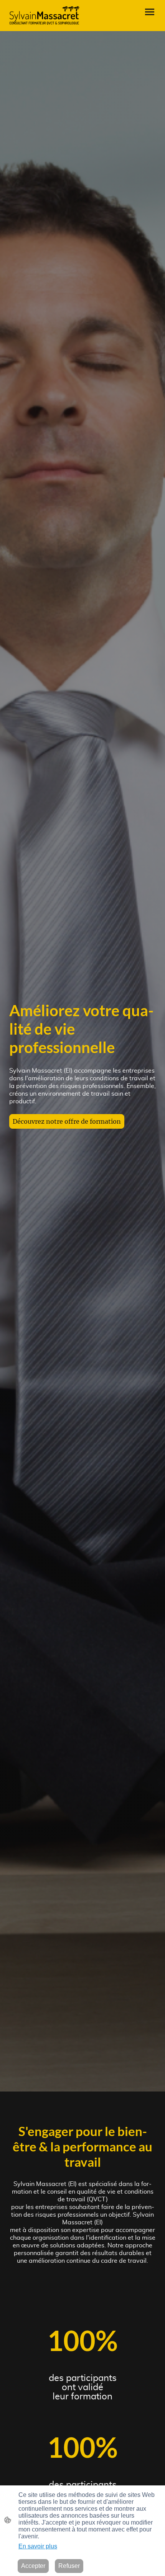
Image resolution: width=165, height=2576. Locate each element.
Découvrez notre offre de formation (67, 1121)
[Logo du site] (44, 16)
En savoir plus (38, 2546)
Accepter (33, 2566)
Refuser (69, 2566)
